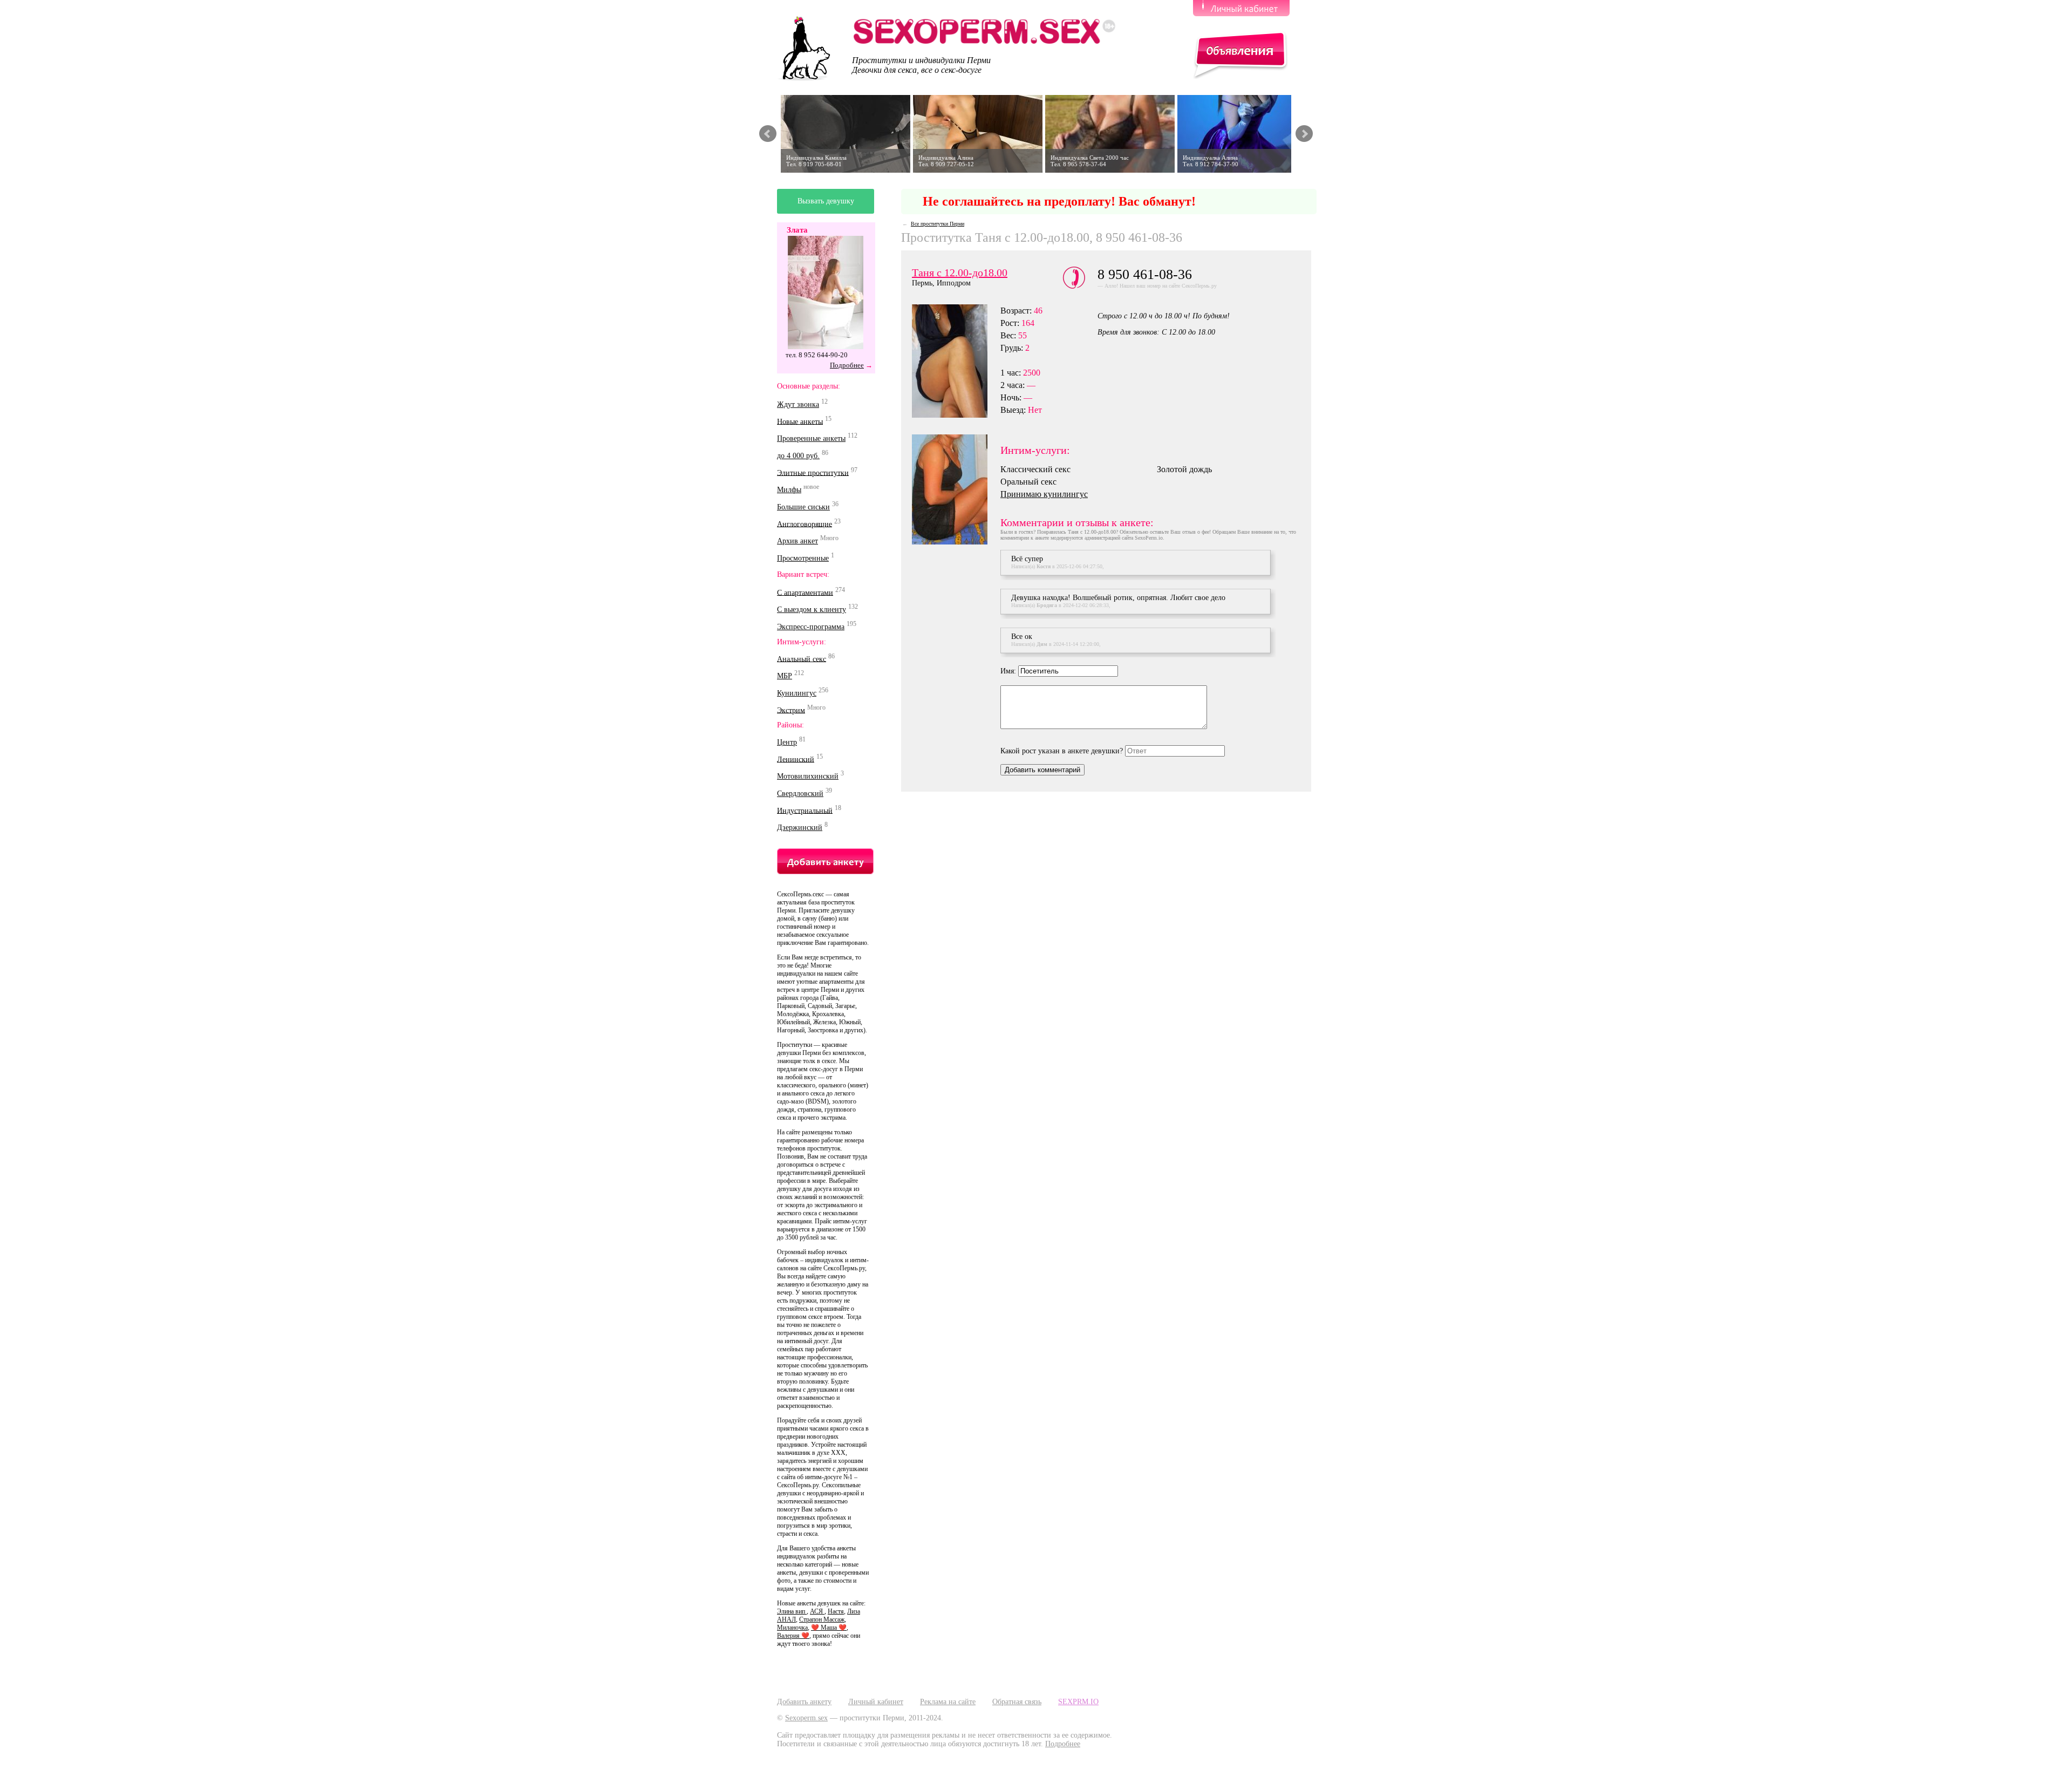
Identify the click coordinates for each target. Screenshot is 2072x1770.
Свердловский (800, 794)
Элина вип (792, 1611)
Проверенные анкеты (811, 438)
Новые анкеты (800, 421)
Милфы (789, 490)
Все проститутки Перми (938, 224)
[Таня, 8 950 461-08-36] (956, 489)
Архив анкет (798, 541)
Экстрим (791, 710)
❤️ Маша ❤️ (829, 1628)
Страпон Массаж (822, 1619)
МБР (785, 676)
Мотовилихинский (808, 776)
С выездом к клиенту (812, 610)
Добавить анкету (804, 1702)
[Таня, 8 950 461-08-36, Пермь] (956, 361)
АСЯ (817, 1611)
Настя (836, 1611)
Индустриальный (805, 810)
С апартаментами (805, 592)
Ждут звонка (798, 404)
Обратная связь (1017, 1702)
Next (1304, 134)
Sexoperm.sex (806, 1718)
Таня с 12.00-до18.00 (960, 273)
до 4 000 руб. (798, 456)
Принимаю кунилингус (1044, 494)
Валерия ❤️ (793, 1636)
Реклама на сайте (948, 1702)
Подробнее (847, 365)
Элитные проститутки (813, 472)
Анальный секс (802, 659)
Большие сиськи (803, 507)
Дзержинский (800, 828)
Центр (787, 742)
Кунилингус (797, 693)
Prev (768, 134)
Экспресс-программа (811, 627)
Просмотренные (803, 558)
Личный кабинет (876, 1702)
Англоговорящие (805, 524)
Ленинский (796, 759)
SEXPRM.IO (1078, 1702)
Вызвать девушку (826, 201)
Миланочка (792, 1628)
